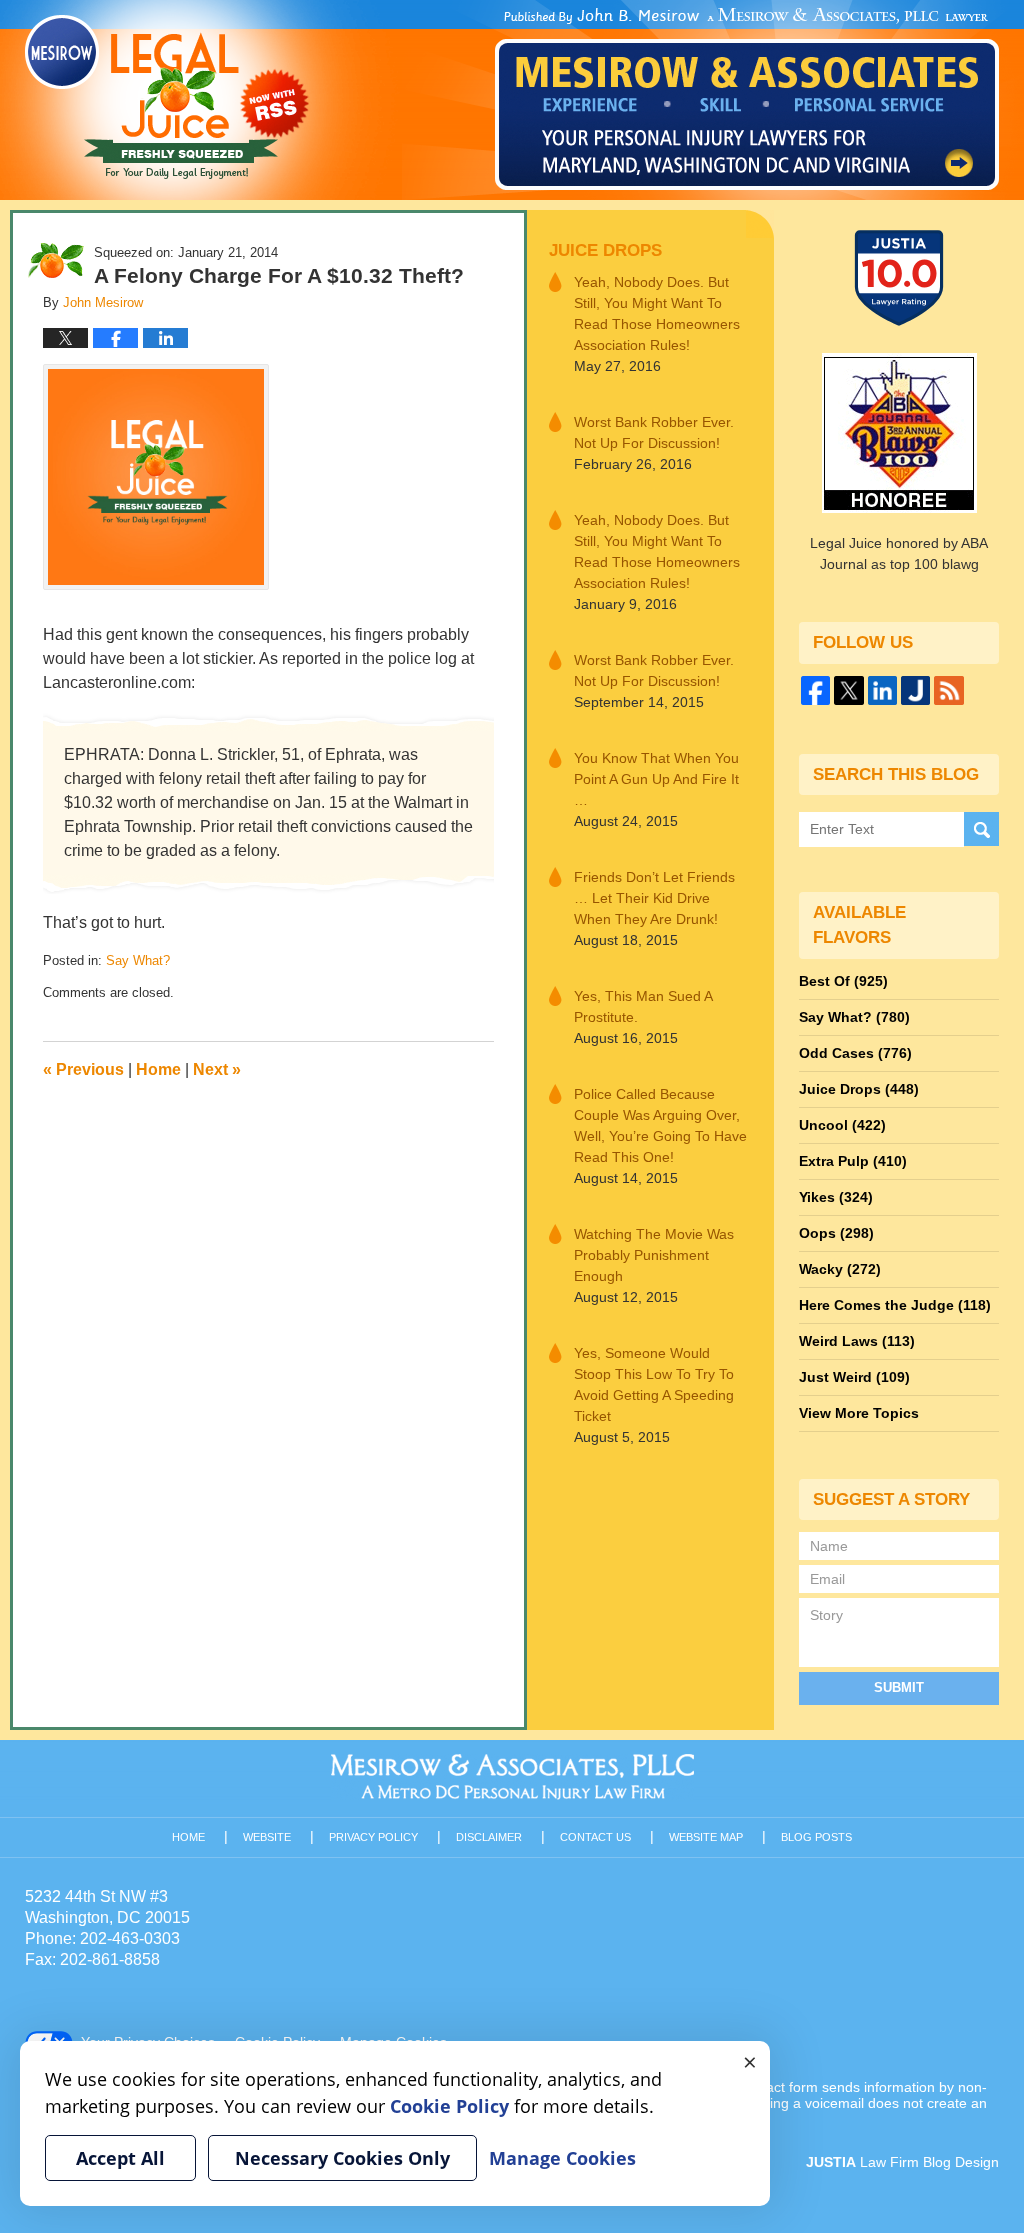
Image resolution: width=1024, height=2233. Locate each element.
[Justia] (915, 690)
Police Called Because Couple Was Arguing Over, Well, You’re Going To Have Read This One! (660, 1125)
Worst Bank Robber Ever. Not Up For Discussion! (654, 432)
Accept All (120, 2158)
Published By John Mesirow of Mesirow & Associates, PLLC (747, 99)
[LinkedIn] (882, 690)
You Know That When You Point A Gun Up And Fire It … (656, 779)
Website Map (706, 1837)
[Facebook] (815, 690)
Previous (83, 1069)
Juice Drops (605, 250)
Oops (836, 1233)
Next (217, 1069)
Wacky (840, 1269)
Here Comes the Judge (895, 1305)
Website (267, 1837)
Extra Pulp (853, 1161)
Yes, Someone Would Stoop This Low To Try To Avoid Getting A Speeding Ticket (654, 1384)
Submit (899, 1687)
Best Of (843, 981)
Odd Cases (855, 1053)
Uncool (842, 1125)
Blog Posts (816, 1837)
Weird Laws (857, 1341)
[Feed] (948, 690)
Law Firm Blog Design (902, 2162)
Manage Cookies (562, 2158)
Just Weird (854, 1377)
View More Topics (859, 1413)
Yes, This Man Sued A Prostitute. (643, 1006)
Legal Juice (167, 97)
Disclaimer (489, 1837)
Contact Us (595, 1837)
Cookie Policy (449, 2106)
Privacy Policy (373, 1837)
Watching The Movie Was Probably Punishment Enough (654, 1255)
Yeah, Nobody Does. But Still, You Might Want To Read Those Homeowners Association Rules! (657, 313)
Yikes (836, 1197)
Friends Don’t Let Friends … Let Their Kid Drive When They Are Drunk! (654, 898)
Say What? (138, 960)
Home (158, 1069)
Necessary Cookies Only (342, 2158)
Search (981, 829)
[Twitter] (848, 690)
